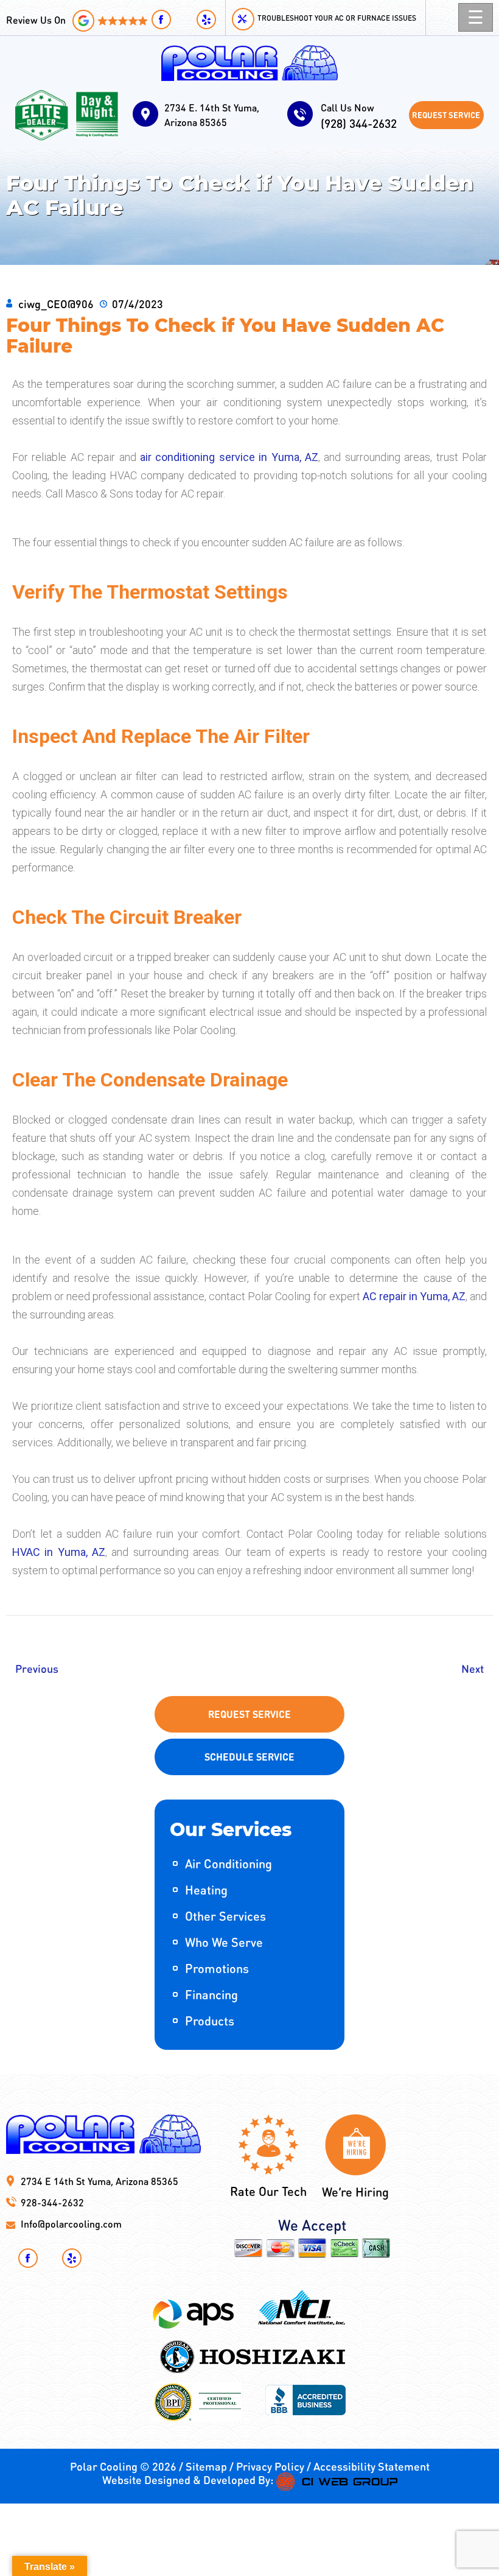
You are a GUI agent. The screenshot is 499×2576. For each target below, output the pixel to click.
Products (210, 2021)
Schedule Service (249, 1757)
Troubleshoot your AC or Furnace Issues (337, 18)
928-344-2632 (52, 2202)
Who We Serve (224, 1942)
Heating (206, 1890)
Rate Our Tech (268, 2191)
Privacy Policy (270, 2466)
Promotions (217, 1968)
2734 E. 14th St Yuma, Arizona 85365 (212, 115)
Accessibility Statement (372, 2466)
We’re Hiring (355, 2192)
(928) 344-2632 (359, 116)
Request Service (446, 115)
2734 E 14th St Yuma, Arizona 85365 (99, 2181)
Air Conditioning (229, 1863)
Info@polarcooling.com (71, 2224)
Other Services (225, 1916)
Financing (211, 1994)
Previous (37, 1668)
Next (473, 1668)
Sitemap (206, 2466)
